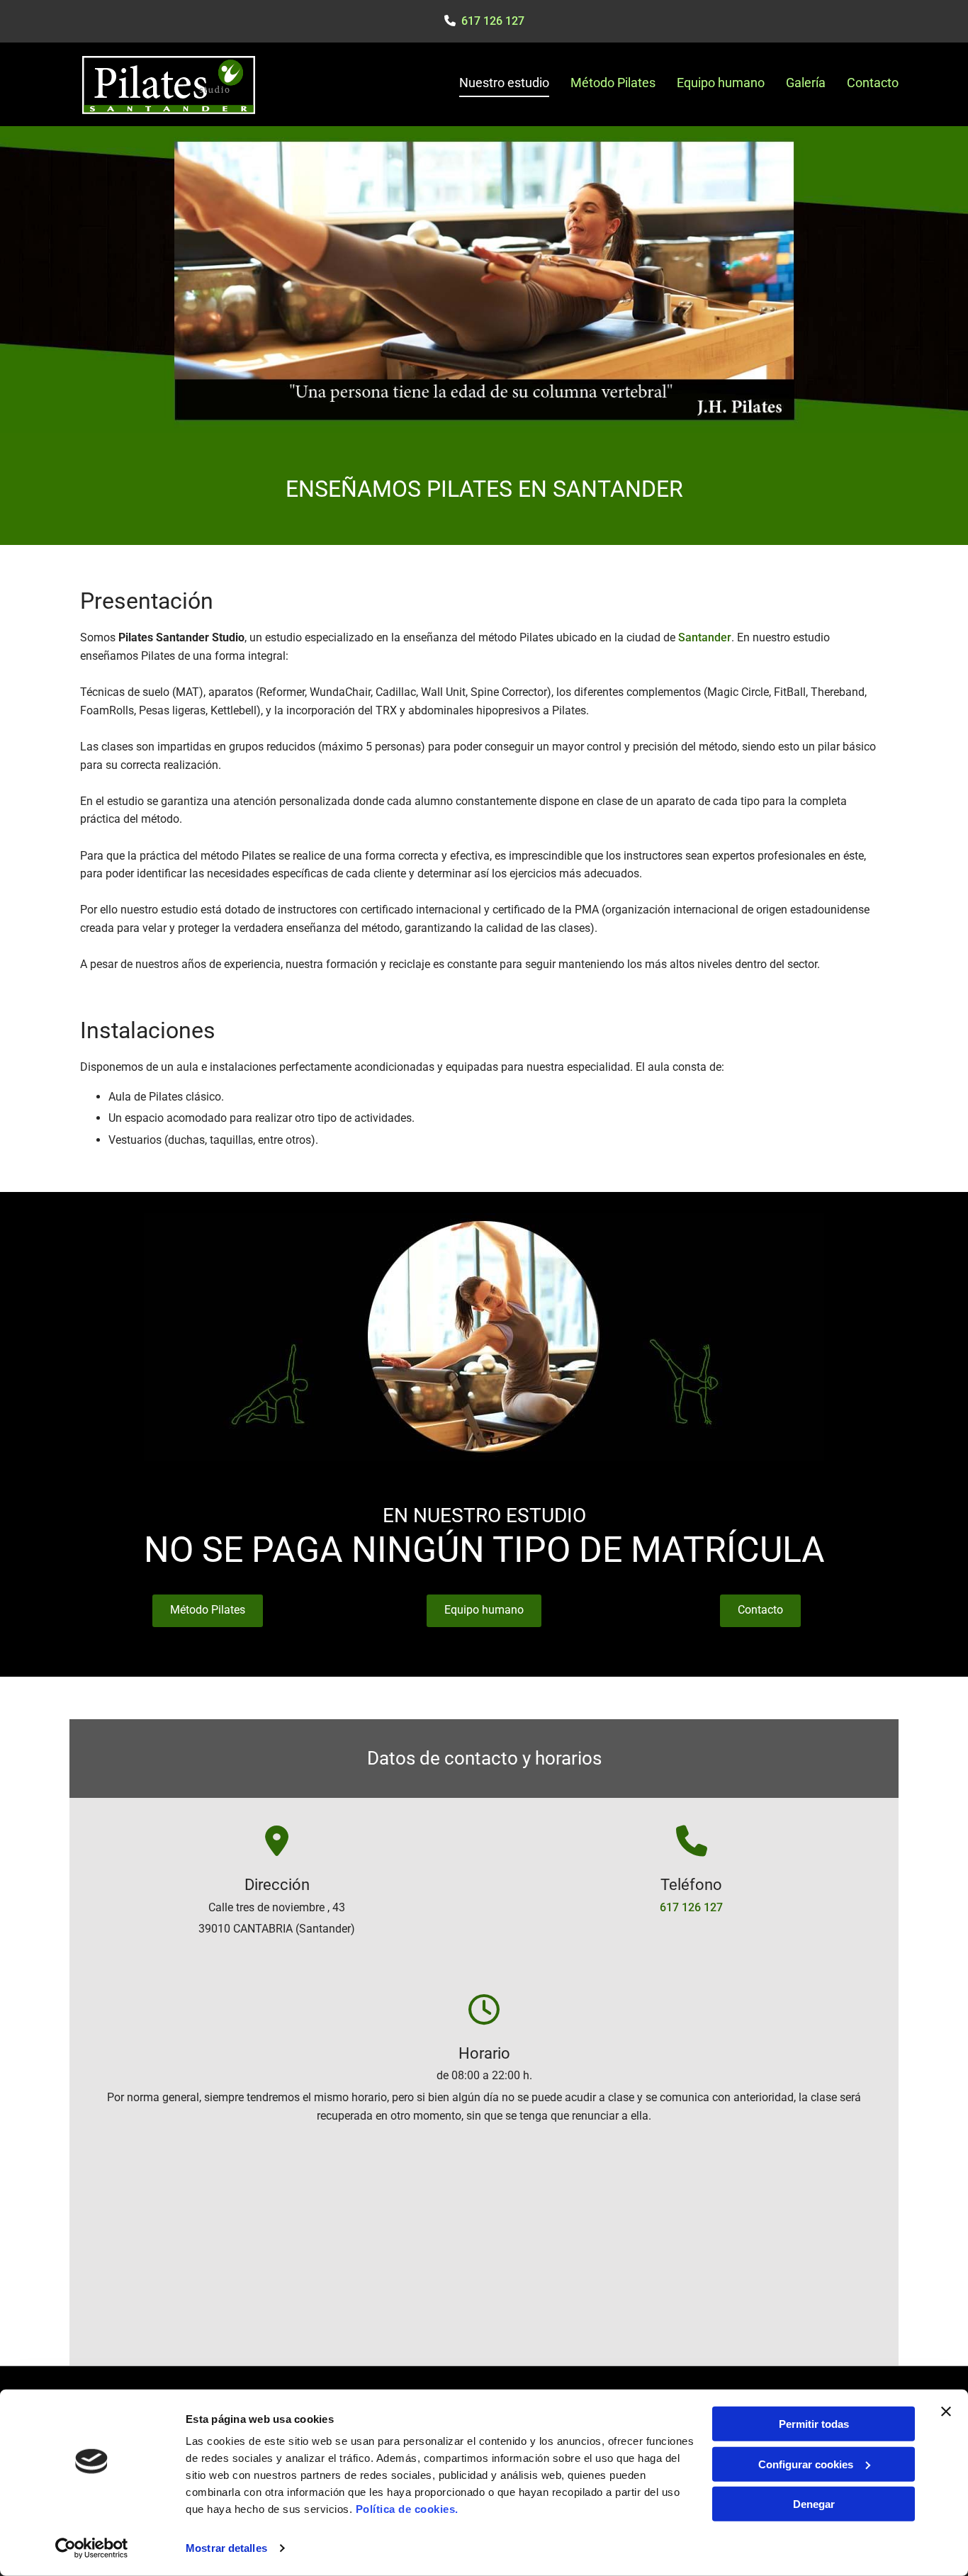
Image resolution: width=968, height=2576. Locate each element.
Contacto (873, 83)
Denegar (814, 2504)
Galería (806, 83)
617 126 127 (691, 1907)
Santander (705, 637)
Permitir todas (814, 2424)
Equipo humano (721, 83)
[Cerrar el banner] (946, 2412)
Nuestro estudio (504, 83)
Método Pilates (613, 83)
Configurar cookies (806, 2464)
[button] (208, 1611)
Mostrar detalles (226, 2548)
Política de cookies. (407, 2509)
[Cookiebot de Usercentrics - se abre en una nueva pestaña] (92, 2548)
